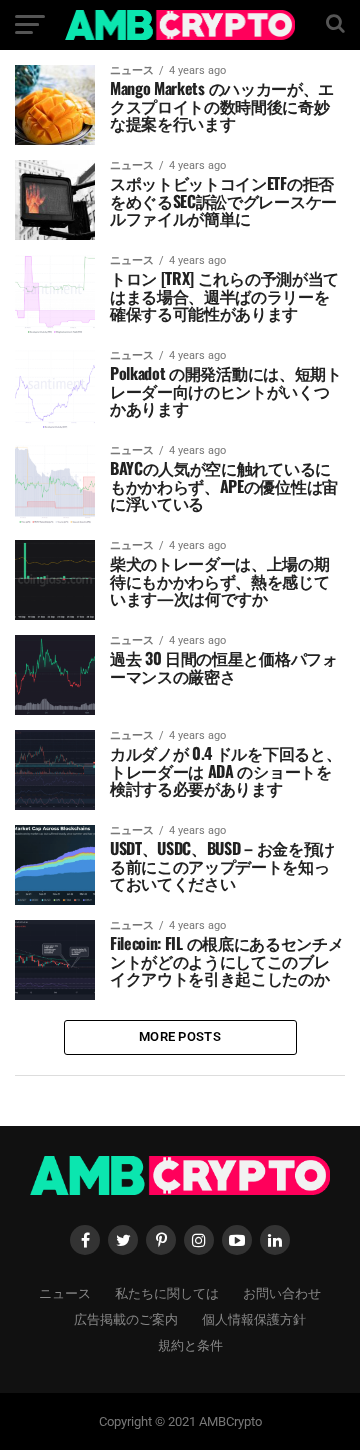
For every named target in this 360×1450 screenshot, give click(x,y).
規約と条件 (190, 1344)
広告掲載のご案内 (126, 1318)
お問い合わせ (282, 1292)
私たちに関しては (167, 1292)
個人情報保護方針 (254, 1318)
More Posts (180, 1036)
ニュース (65, 1292)
